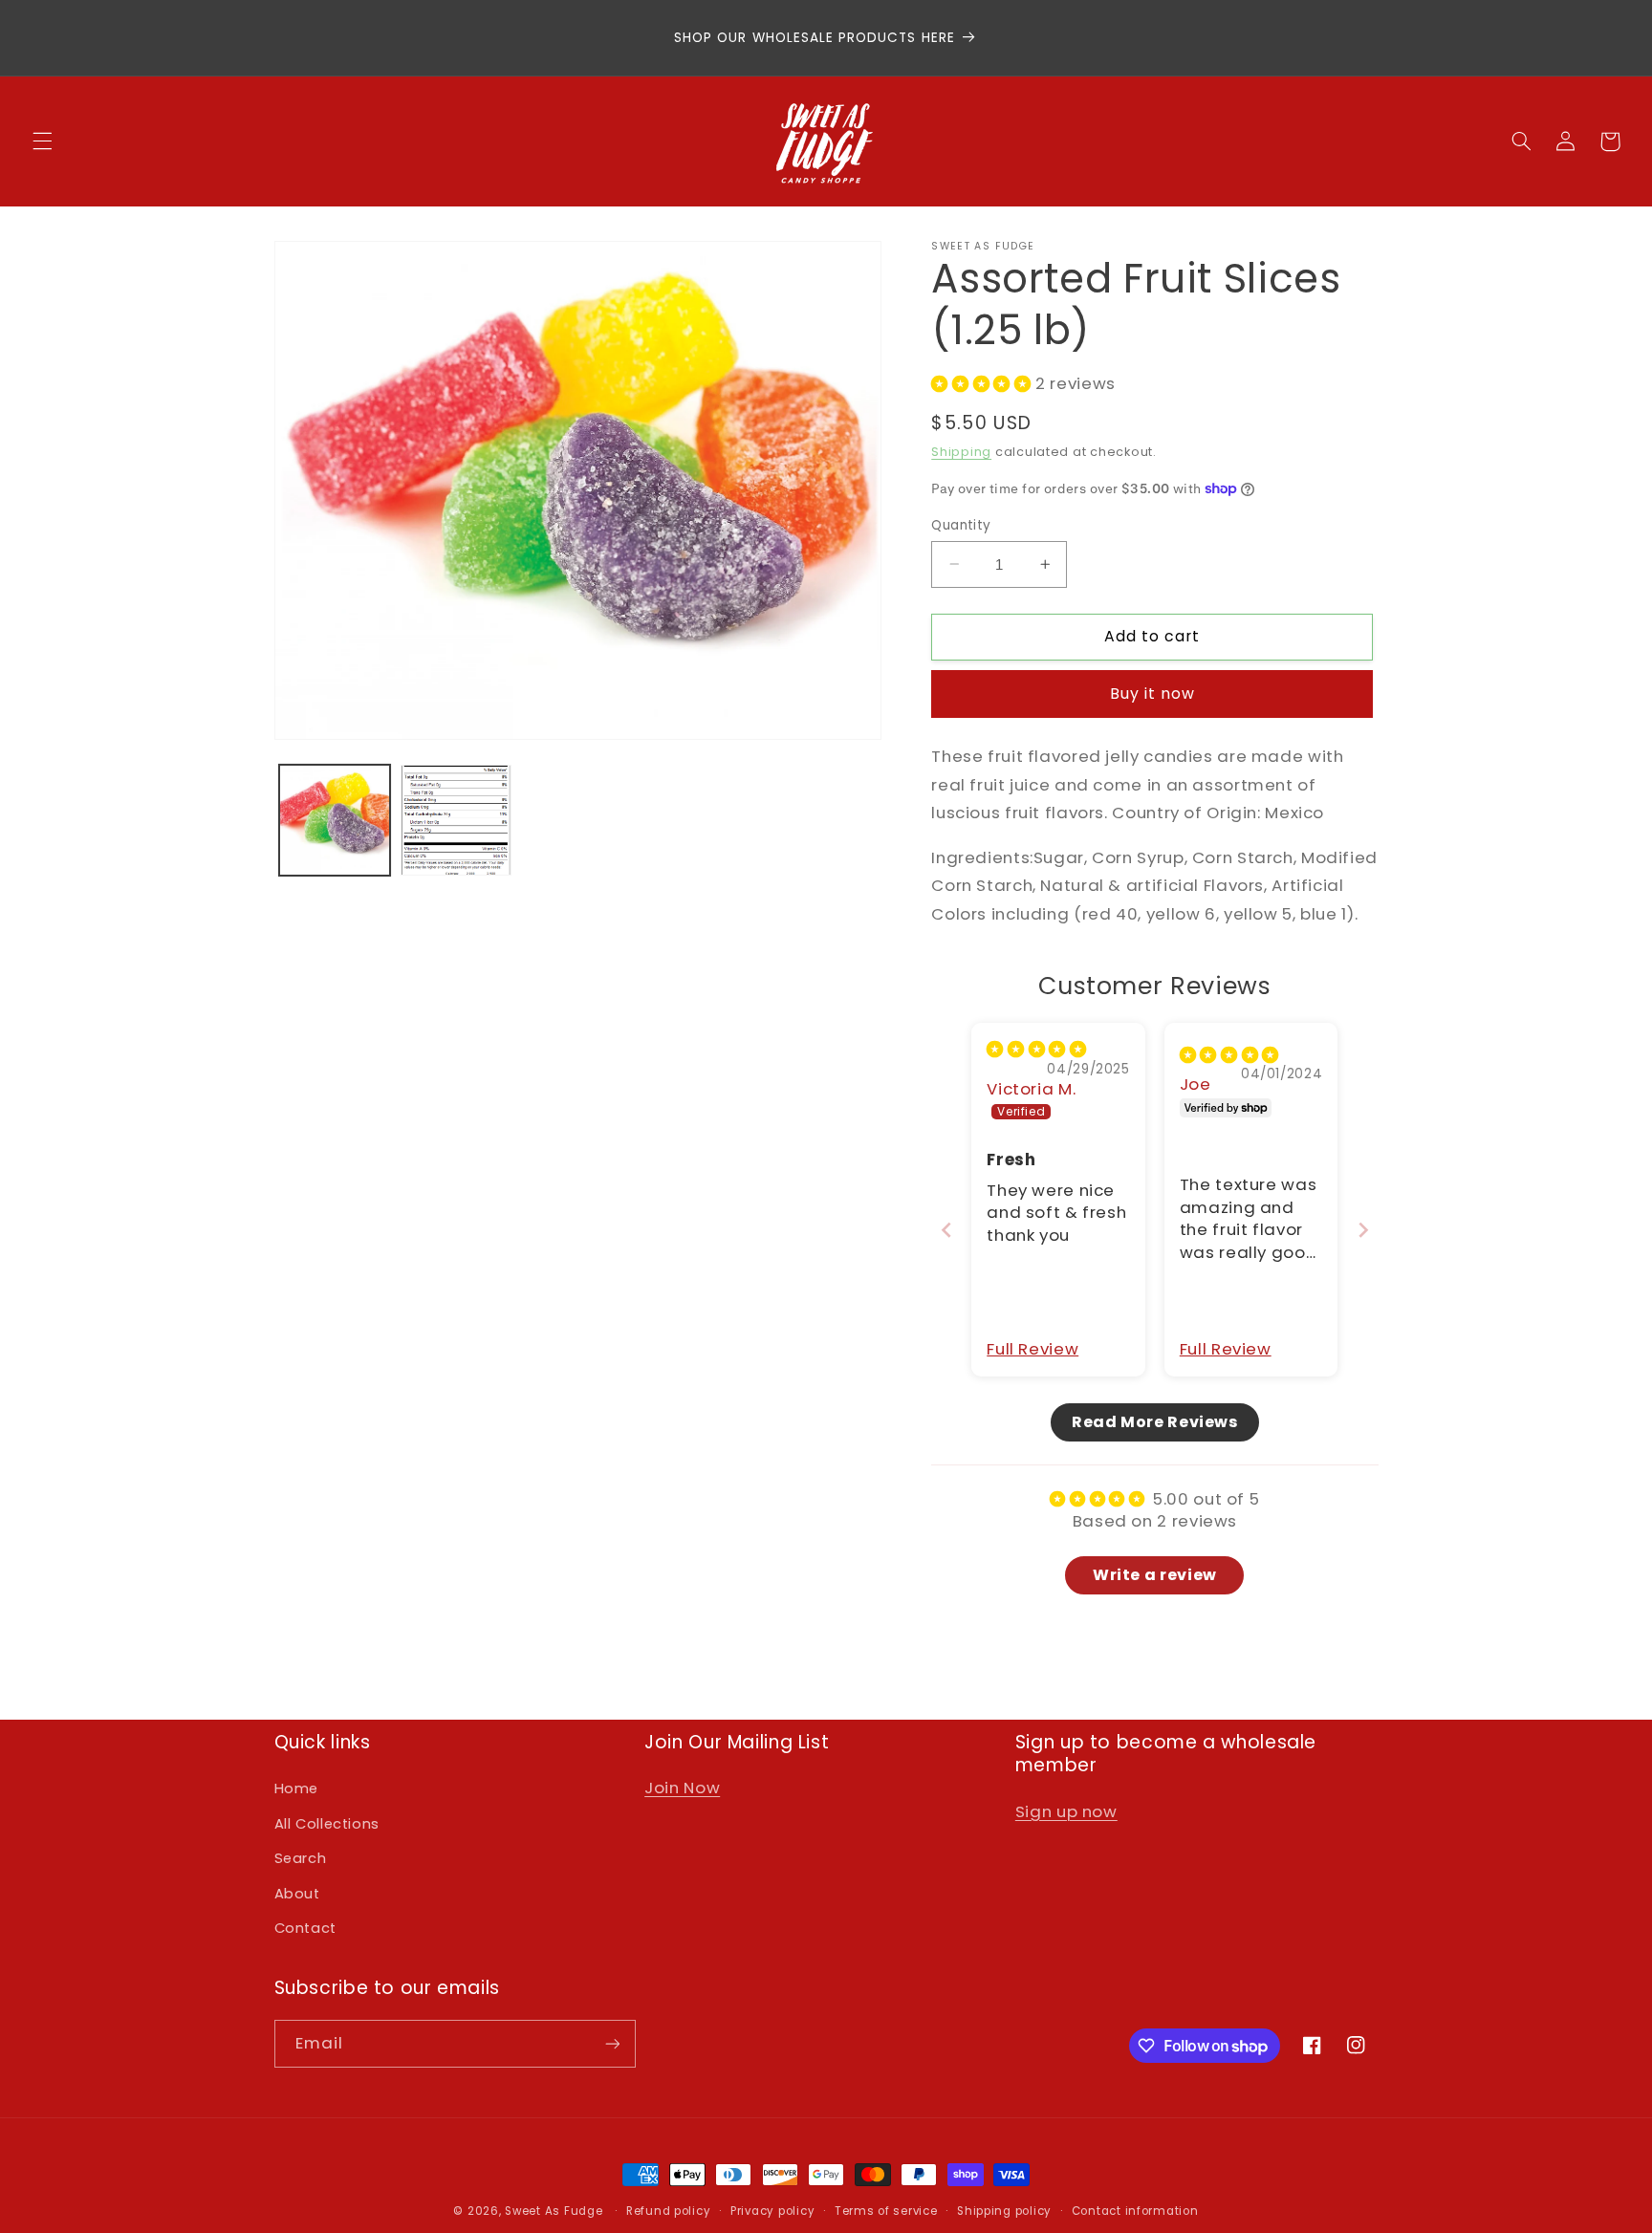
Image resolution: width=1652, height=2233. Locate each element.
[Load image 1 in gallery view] (335, 821)
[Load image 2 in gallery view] (456, 821)
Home (297, 1789)
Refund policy (669, 2211)
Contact (305, 1928)
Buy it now (1153, 693)
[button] (42, 141)
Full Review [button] (1032, 1349)
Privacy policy (772, 2211)
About (297, 1894)
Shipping (961, 451)
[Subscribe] (612, 2043)
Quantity (961, 524)
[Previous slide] (946, 1229)
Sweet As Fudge (554, 2211)
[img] (1036, 1049)
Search (301, 1858)
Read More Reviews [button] (1155, 1421)
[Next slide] (1363, 1229)
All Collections (327, 1824)
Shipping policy (1004, 2211)
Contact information (1135, 2211)
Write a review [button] (1155, 1574)
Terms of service (886, 2211)
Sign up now (1066, 1811)
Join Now (682, 1788)
